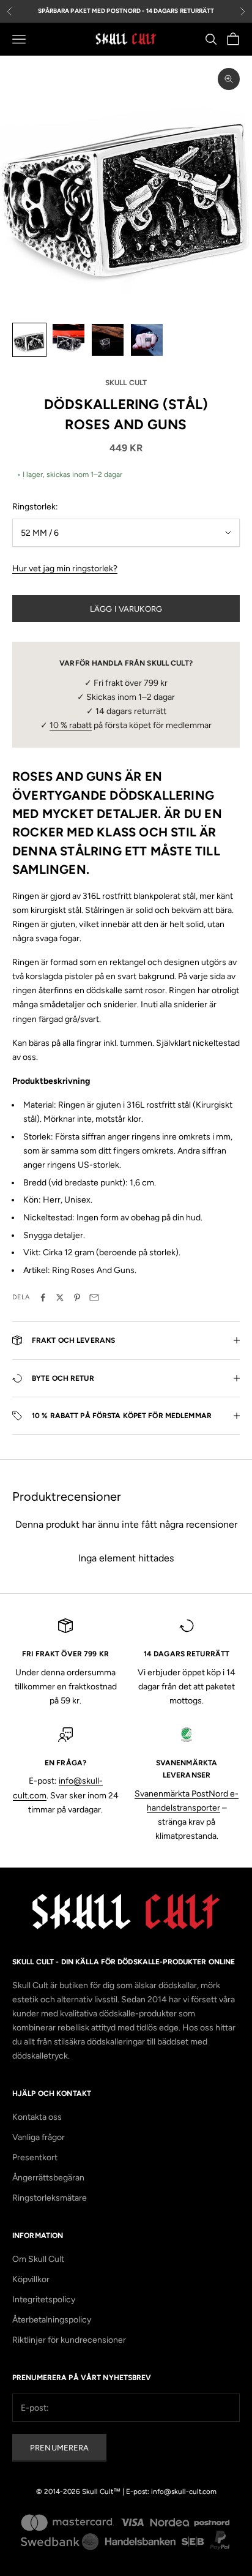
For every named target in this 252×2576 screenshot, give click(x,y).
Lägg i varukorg (126, 609)
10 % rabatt (71, 725)
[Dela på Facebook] (43, 1297)
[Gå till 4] (147, 340)
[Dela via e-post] (94, 1297)
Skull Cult (126, 383)
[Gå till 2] (69, 340)
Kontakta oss (37, 2117)
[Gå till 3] (108, 340)
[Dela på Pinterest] (77, 1297)
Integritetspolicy (44, 2300)
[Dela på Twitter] (60, 1297)
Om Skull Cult (38, 2259)
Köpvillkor (31, 2279)
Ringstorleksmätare (50, 2198)
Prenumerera (59, 2448)
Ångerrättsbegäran (48, 2178)
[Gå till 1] (29, 340)
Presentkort (35, 2157)
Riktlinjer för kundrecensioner (69, 2340)
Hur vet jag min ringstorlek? (65, 569)
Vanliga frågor (39, 2137)
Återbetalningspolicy (52, 2320)
